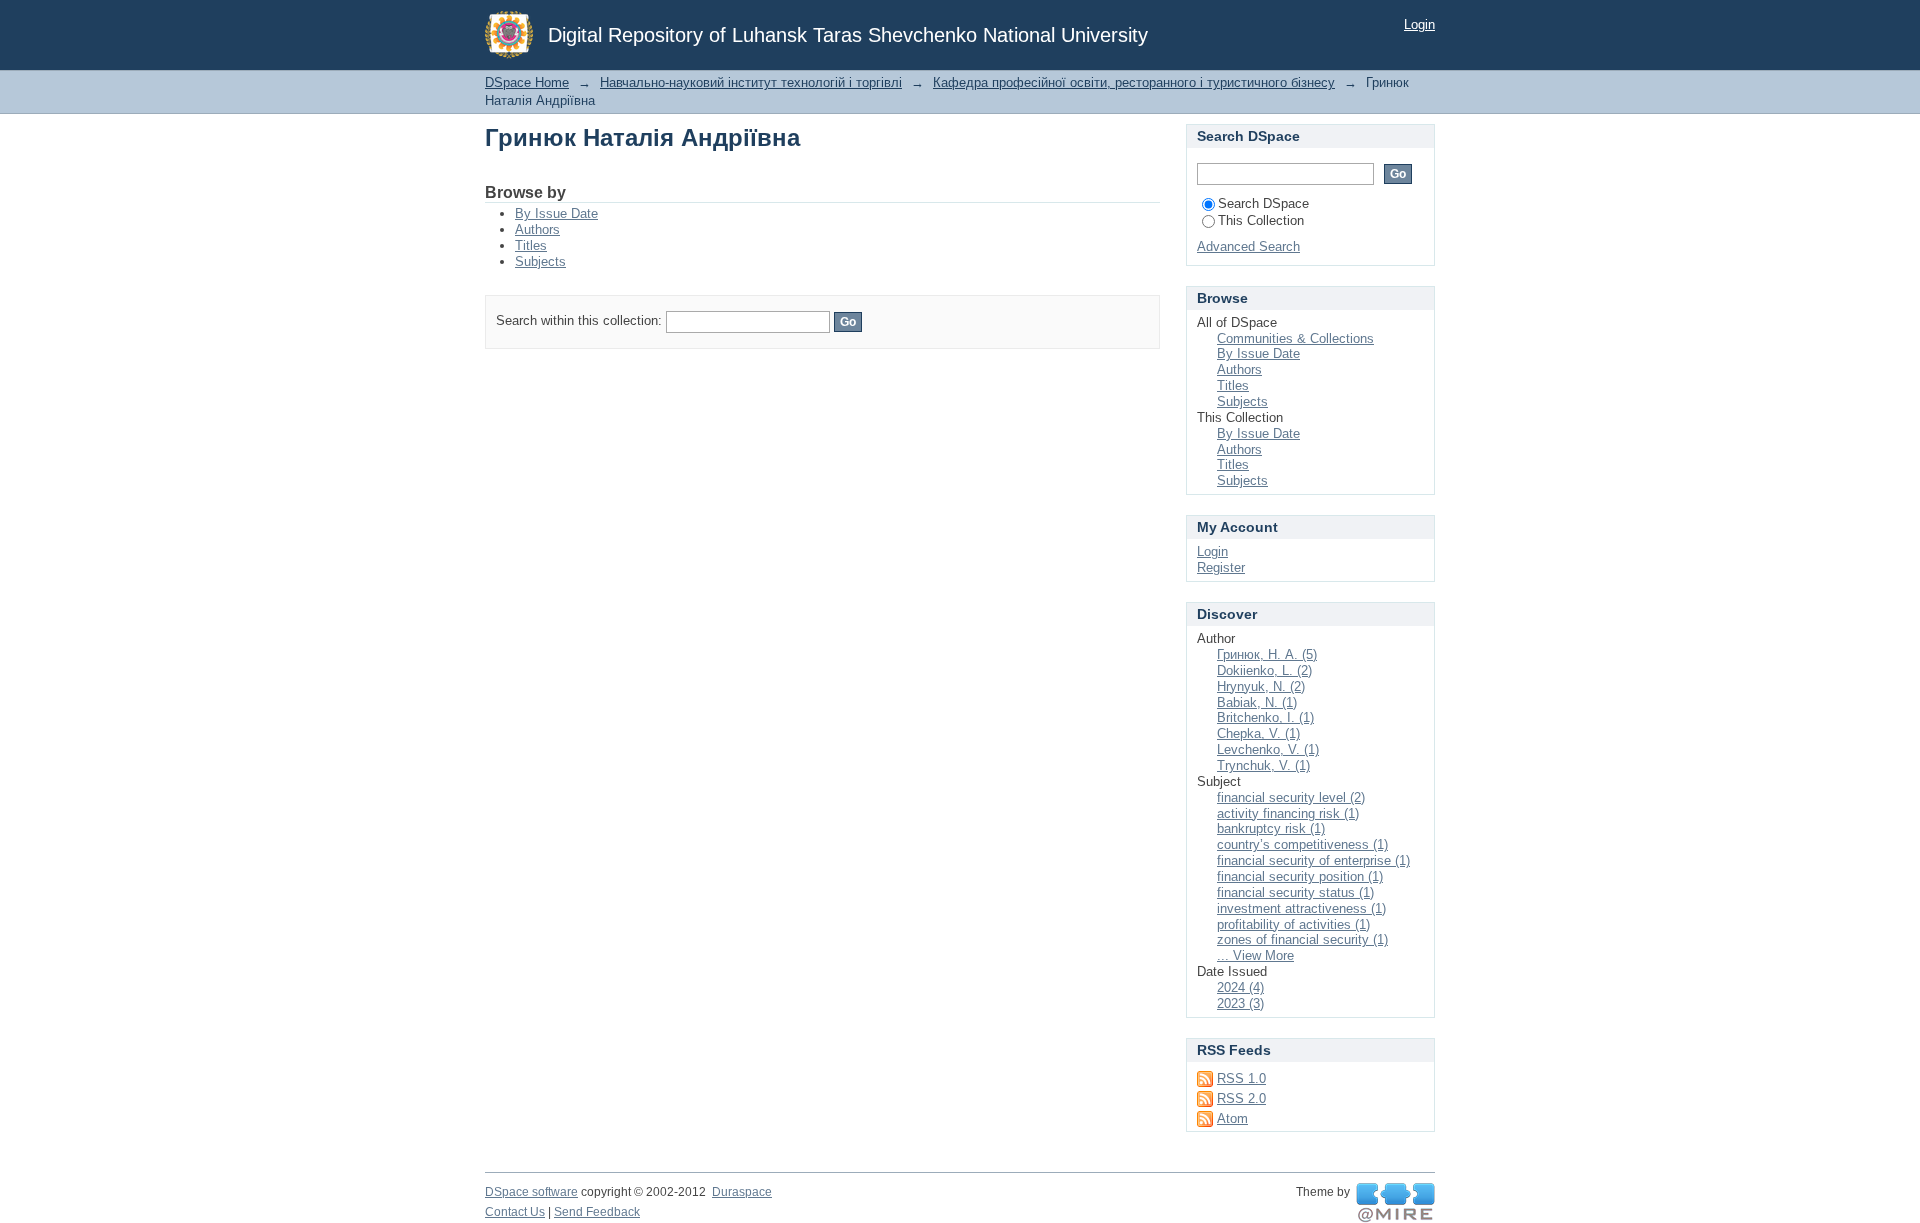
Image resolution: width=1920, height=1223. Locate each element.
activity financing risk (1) (1288, 813)
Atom (1232, 1118)
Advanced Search (1248, 246)
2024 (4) (1240, 987)
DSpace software (531, 1192)
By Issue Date (556, 213)
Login (1419, 24)
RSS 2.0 (1241, 1098)
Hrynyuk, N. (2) (1261, 686)
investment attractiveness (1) (1301, 908)
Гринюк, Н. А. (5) (1267, 654)
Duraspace (742, 1192)
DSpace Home (527, 82)
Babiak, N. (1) (1257, 702)
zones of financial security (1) (1302, 939)
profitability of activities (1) (1293, 924)
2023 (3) (1240, 1003)
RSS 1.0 (1241, 1078)
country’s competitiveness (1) (1302, 844)
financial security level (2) (1291, 797)
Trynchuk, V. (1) (1263, 765)
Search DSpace (1263, 203)
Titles (531, 245)
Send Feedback (597, 1212)
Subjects (540, 261)
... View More (1255, 955)
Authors (537, 229)
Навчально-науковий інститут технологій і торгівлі (751, 82)
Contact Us (515, 1212)
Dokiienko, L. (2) (1264, 670)
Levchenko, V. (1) (1268, 749)
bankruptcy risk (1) (1271, 828)
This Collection (1261, 220)
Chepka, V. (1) (1258, 733)
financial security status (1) (1295, 892)
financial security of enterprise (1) (1313, 860)
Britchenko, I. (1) (1265, 717)
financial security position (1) (1300, 876)
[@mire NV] (1395, 1203)
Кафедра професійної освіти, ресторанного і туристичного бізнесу (1134, 82)
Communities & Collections (1295, 338)
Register (1221, 567)
